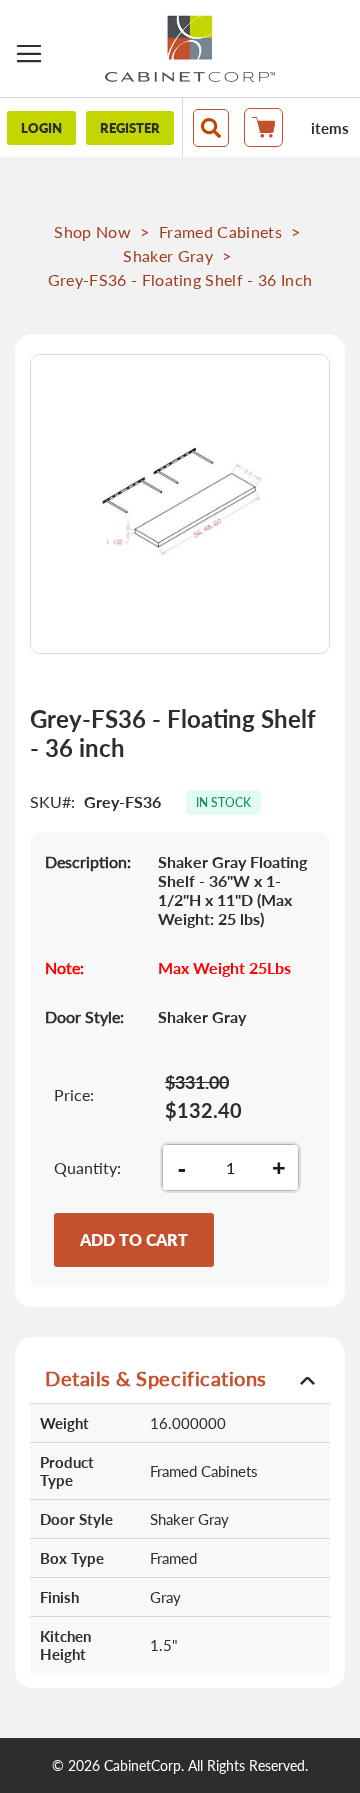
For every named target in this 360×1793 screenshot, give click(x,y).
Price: (74, 1094)
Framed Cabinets (220, 231)
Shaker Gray (168, 255)
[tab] (180, 1377)
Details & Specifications (156, 1378)
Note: (64, 967)
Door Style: (84, 1016)
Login (41, 128)
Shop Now (92, 231)
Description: (88, 861)
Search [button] (211, 128)
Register (130, 128)
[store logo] (190, 48)
